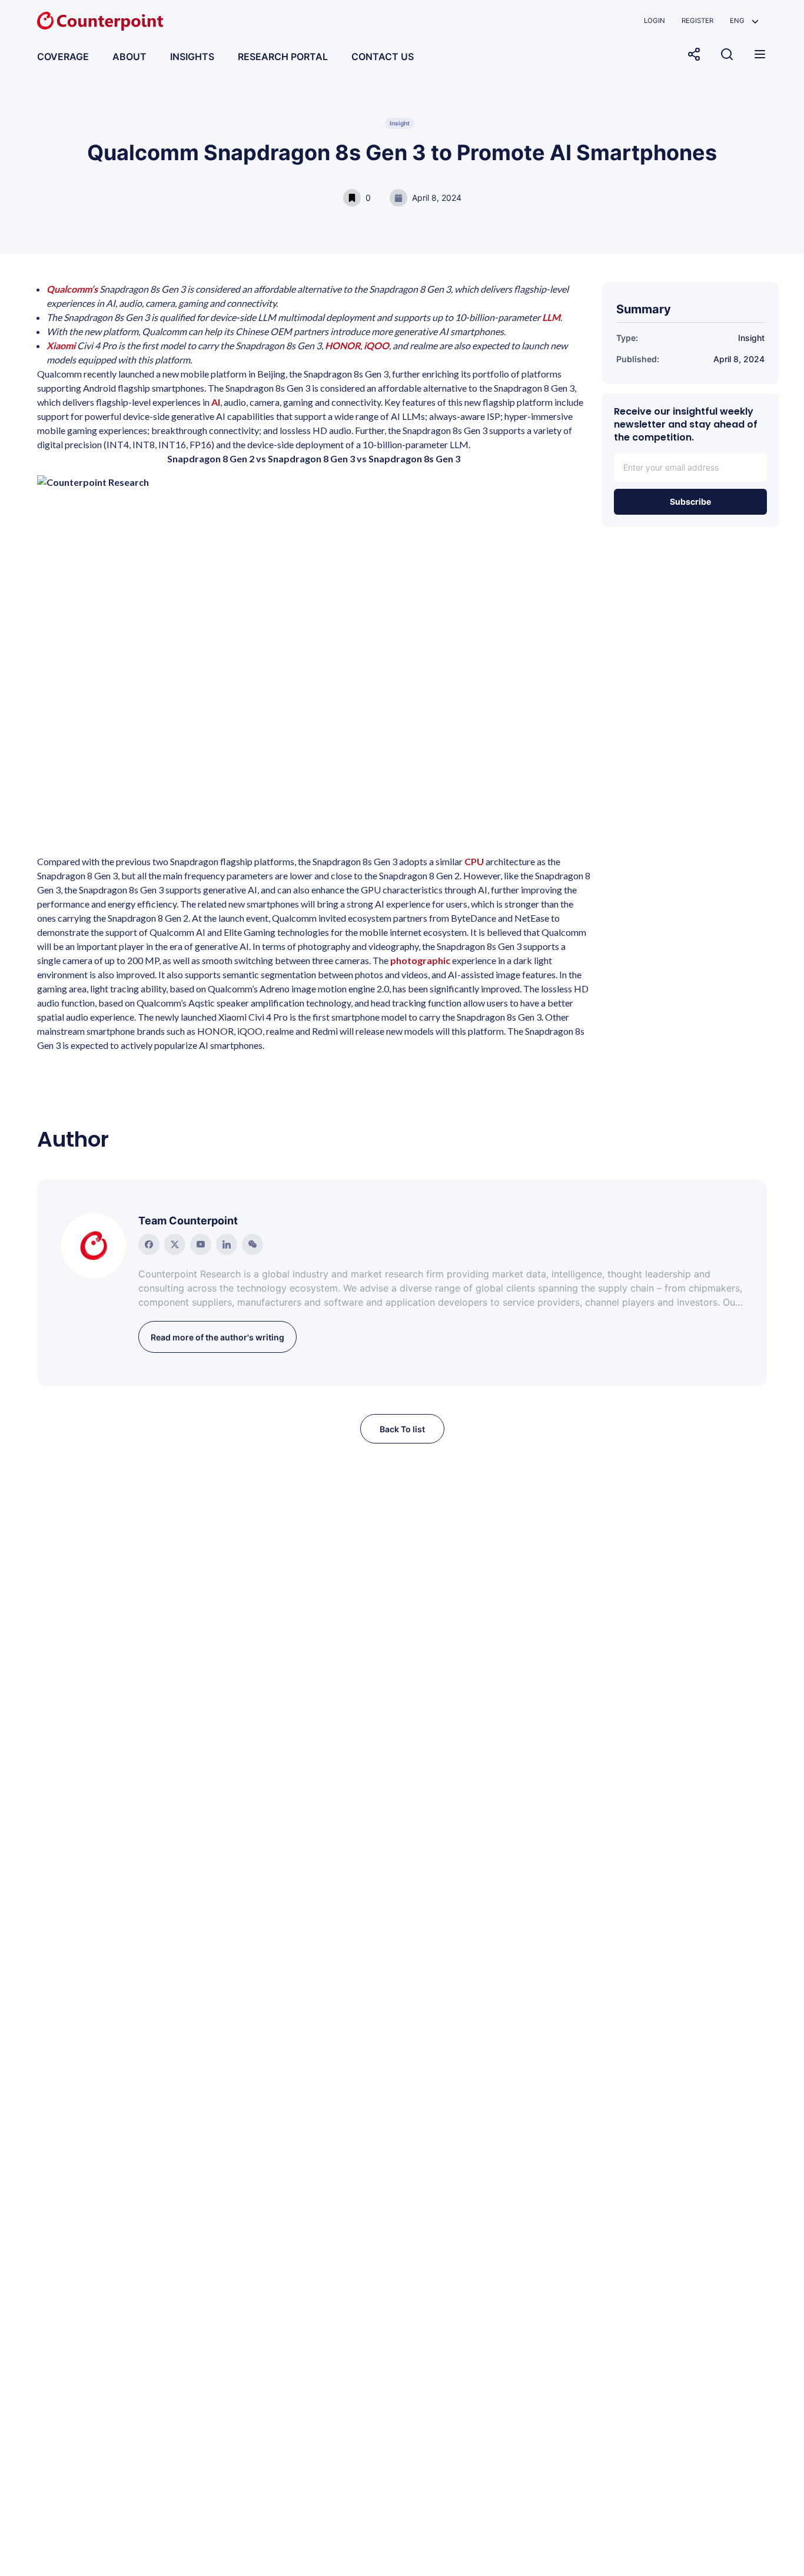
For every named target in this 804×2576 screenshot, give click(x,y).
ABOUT (129, 57)
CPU (474, 861)
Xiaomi (61, 345)
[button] (744, 21)
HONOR (343, 345)
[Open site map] (760, 54)
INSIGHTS (192, 57)
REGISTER (697, 21)
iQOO (376, 345)
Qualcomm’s (72, 289)
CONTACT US (383, 57)
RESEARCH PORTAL (283, 57)
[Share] (694, 54)
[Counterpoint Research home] (100, 21)
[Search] (727, 54)
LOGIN (655, 21)
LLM (551, 317)
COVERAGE (63, 57)
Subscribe (690, 501)
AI (216, 402)
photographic (420, 960)
